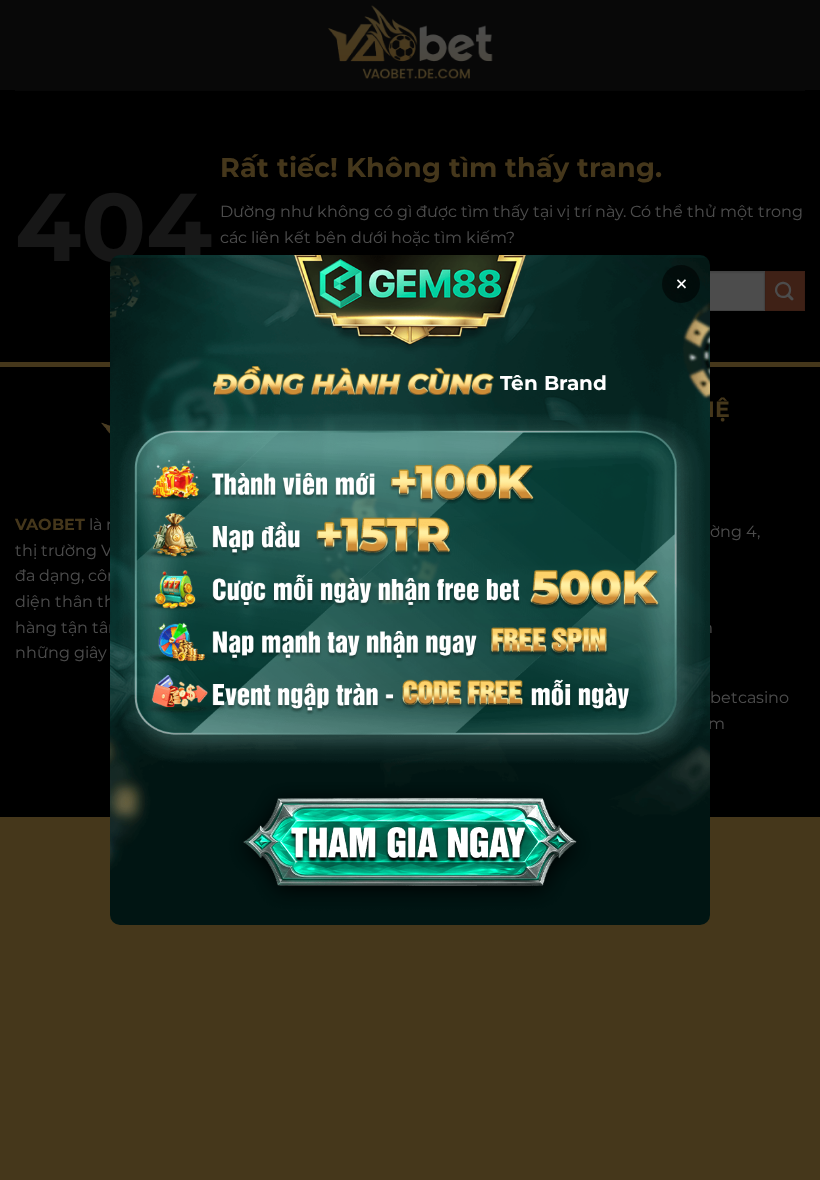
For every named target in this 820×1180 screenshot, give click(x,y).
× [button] (681, 284)
